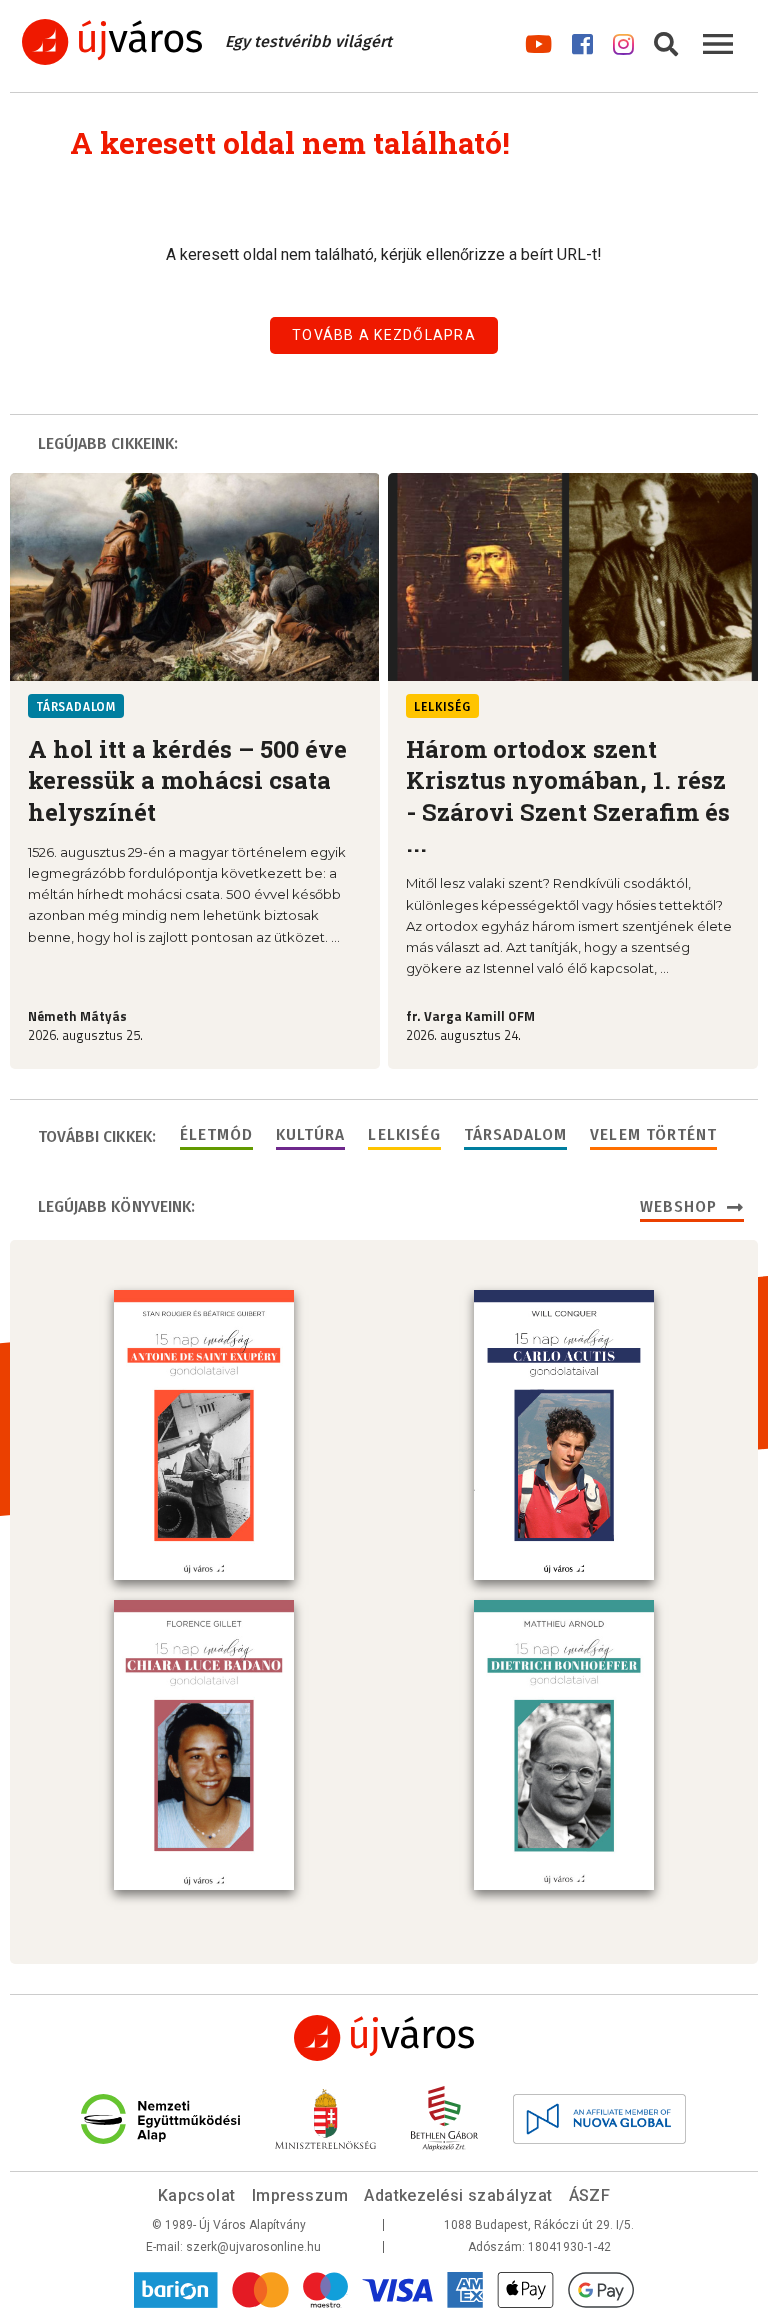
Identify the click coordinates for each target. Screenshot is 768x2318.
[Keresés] (666, 40)
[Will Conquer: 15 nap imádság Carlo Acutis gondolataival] (564, 1435)
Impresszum (300, 2195)
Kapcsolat (197, 2195)
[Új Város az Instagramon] (623, 40)
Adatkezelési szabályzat (458, 2195)
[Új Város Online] (384, 2038)
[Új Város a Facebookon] (582, 40)
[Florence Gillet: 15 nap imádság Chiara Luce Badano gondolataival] (204, 1745)
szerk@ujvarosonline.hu (253, 2247)
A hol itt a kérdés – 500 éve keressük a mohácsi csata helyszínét (187, 780)
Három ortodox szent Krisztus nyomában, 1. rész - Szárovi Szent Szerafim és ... (568, 796)
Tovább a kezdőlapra (384, 335)
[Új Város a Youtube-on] (538, 40)
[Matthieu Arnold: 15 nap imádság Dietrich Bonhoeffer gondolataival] (564, 1745)
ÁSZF (590, 2195)
